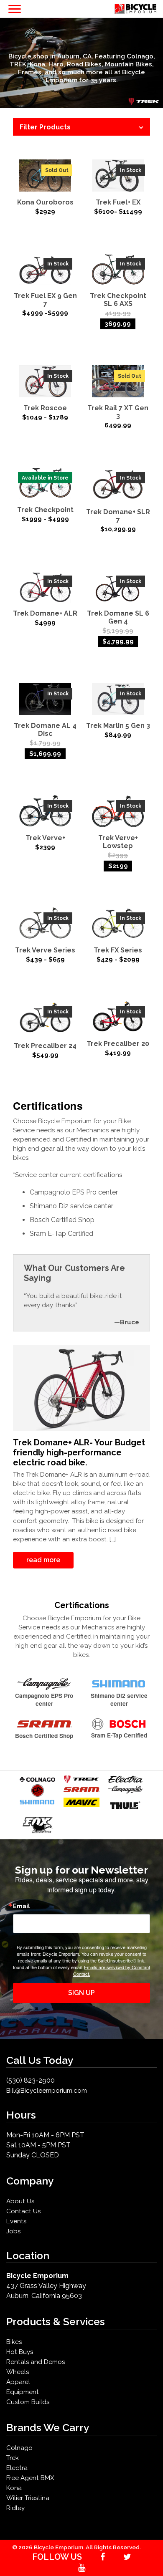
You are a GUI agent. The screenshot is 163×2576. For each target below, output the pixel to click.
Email (22, 1906)
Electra (17, 2468)
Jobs (13, 2231)
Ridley (15, 2508)
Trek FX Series (118, 950)
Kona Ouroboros (45, 202)
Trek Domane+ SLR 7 (118, 516)
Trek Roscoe (45, 408)
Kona (14, 2488)
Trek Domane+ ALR (45, 613)
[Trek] (81, 1779)
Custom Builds (28, 2402)
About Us (20, 2201)
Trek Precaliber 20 (118, 1044)
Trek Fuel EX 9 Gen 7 (45, 300)
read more (43, 1560)
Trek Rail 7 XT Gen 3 (118, 412)
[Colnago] (37, 1779)
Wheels (18, 2372)
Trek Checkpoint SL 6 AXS (118, 300)
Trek (13, 2458)
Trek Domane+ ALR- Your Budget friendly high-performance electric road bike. (79, 1452)
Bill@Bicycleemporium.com (47, 2091)
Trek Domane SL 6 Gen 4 (118, 617)
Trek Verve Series (45, 950)
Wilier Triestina (28, 2498)
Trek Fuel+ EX (118, 202)
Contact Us (23, 2211)
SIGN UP (81, 1993)
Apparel (18, 2382)
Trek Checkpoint (45, 510)
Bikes (14, 2342)
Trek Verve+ (45, 838)
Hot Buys (20, 2352)
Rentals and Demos (36, 2362)
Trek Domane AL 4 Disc (45, 730)
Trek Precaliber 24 (45, 1046)
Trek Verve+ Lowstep (118, 842)
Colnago (19, 2448)
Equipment (23, 2392)
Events (16, 2221)
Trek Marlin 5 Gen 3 (118, 726)
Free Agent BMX (30, 2478)
